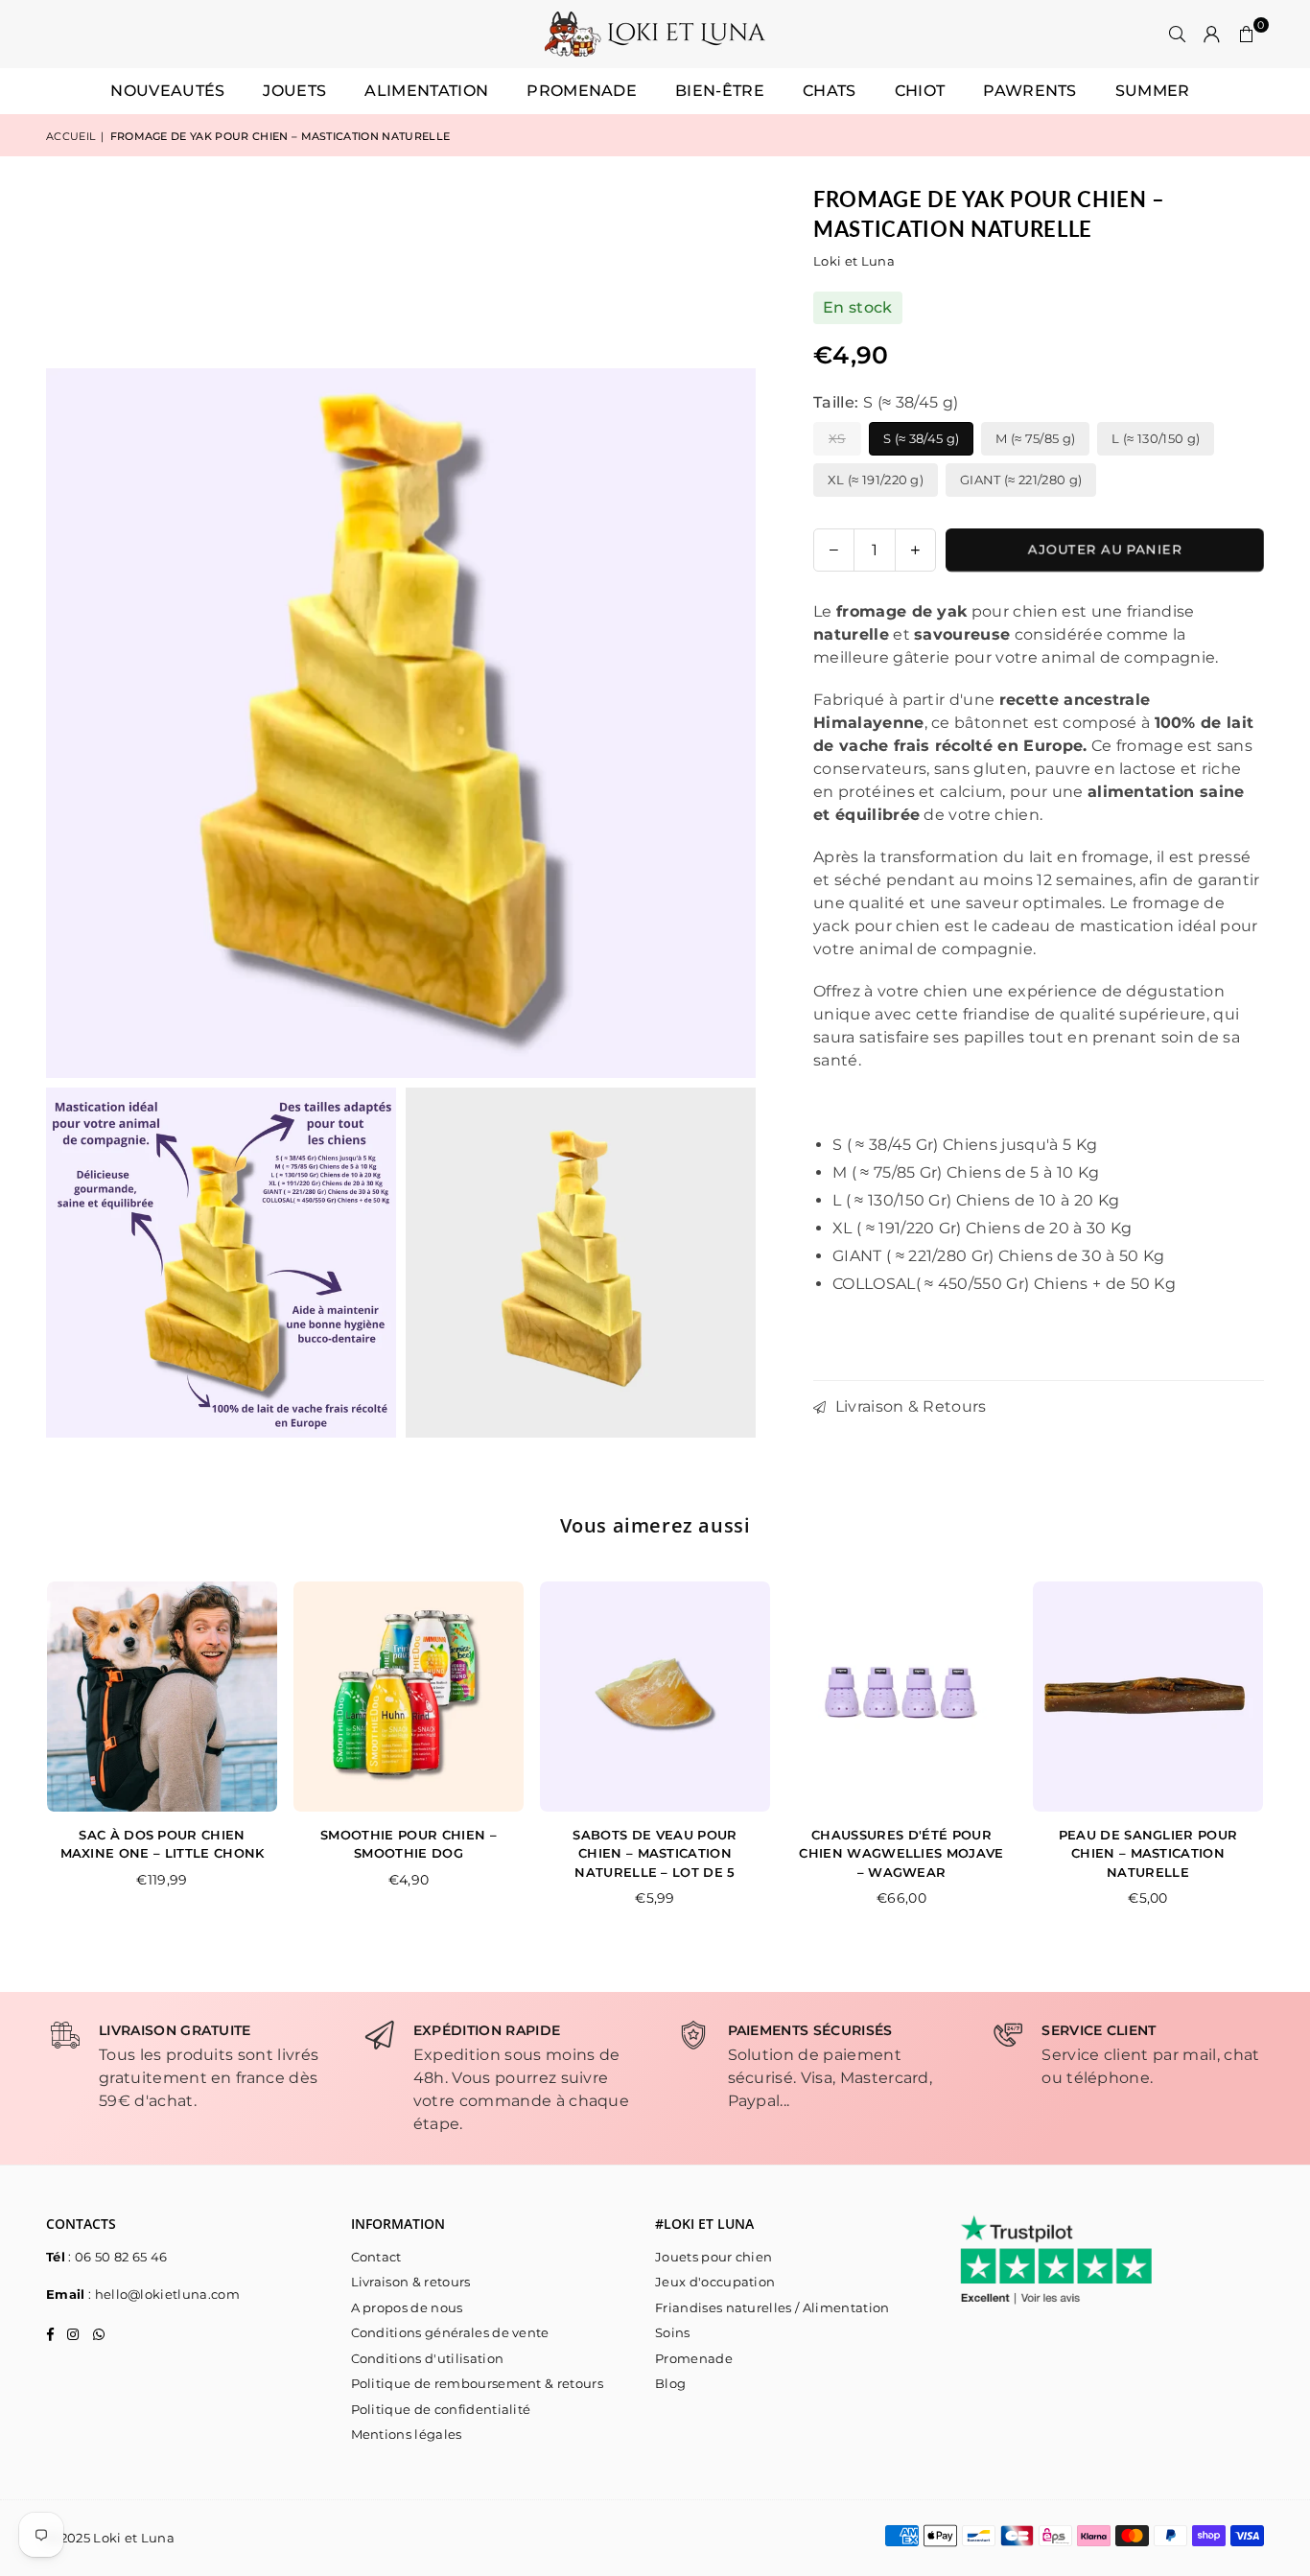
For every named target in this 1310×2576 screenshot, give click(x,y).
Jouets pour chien (713, 2257)
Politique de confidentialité (441, 2409)
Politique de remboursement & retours (478, 2383)
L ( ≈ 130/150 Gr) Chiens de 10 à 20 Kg (976, 1200)
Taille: (886, 402)
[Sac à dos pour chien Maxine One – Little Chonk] (162, 1697)
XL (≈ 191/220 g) (876, 480)
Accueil (70, 136)
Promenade (582, 91)
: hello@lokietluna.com (163, 2294)
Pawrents (1030, 91)
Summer (1153, 91)
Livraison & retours (411, 2282)
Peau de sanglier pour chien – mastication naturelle (1148, 1853)
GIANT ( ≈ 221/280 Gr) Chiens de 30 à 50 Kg (998, 1256)
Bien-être (720, 91)
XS (837, 438)
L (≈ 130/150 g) (1156, 438)
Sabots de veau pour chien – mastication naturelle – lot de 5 (655, 1853)
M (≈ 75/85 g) (1035, 438)
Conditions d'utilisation (428, 2358)
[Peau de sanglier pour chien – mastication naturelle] (1148, 1697)
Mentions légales (407, 2434)
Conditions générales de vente (450, 2332)
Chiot (920, 91)
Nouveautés (167, 91)
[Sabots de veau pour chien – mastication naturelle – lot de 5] (655, 1697)
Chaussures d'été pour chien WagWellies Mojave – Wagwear (901, 1853)
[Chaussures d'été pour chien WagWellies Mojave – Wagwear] (901, 1697)
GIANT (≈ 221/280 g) (1021, 480)
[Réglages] (1212, 35)
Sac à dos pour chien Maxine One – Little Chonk (163, 1844)
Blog (670, 2383)
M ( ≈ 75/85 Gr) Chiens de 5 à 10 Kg (966, 1172)
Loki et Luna (854, 261)
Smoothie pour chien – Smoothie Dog (409, 1844)
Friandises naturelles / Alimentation (772, 2307)
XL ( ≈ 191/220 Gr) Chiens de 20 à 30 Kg (982, 1228)
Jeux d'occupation (715, 2282)
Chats (830, 91)
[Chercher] (1178, 35)
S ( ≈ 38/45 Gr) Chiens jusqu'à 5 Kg (965, 1145)
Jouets (294, 91)
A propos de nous (407, 2307)
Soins (673, 2332)
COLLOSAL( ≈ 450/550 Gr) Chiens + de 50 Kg (1004, 1284)
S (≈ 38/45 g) (921, 438)
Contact (376, 2257)
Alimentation (426, 91)
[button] (1247, 35)
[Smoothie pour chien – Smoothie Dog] (409, 1697)
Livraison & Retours (908, 1406)
